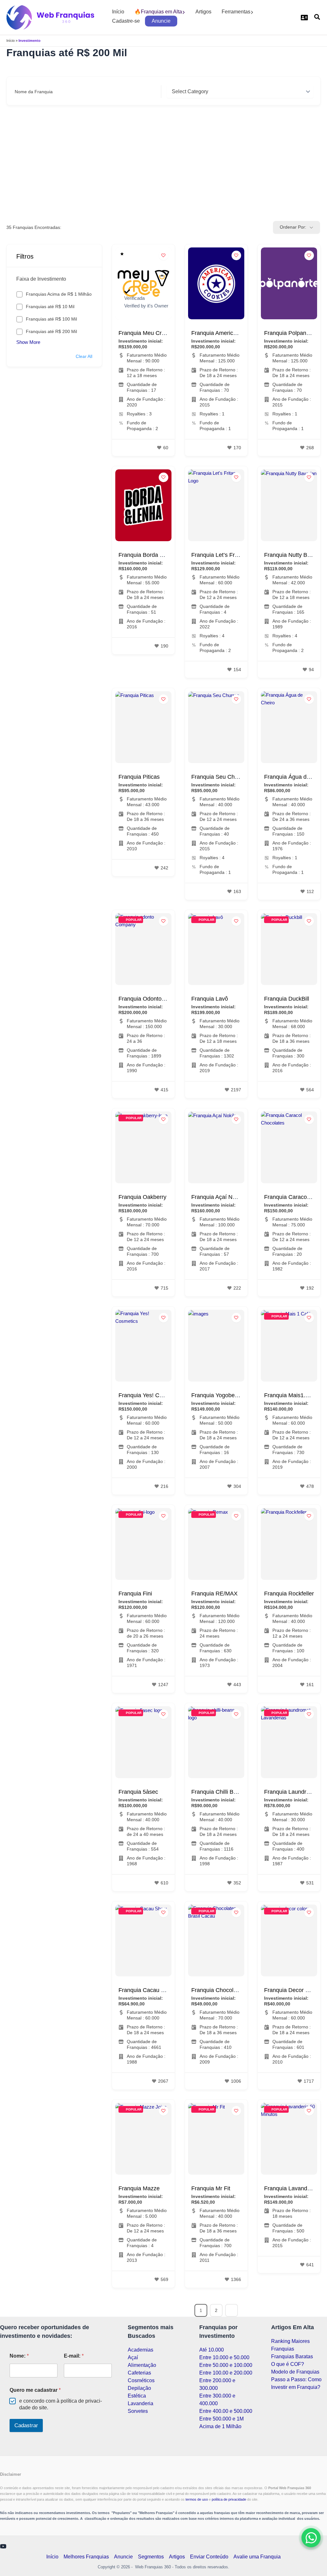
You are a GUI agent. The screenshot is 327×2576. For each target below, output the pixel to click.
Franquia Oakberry (142, 1197)
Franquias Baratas (292, 2356)
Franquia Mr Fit (211, 2188)
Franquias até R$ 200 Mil (51, 331)
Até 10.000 (212, 2350)
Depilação (139, 2388)
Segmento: (178, 92)
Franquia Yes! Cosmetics (150, 1395)
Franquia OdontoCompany (152, 999)
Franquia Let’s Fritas (217, 555)
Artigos (203, 12)
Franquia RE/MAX (214, 1594)
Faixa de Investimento (41, 279)
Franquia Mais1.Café (291, 1395)
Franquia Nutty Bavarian (295, 555)
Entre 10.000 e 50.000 (224, 2357)
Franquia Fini (135, 1594)
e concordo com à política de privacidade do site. (61, 2404)
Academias (141, 2350)
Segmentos (151, 2557)
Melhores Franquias (86, 2557)
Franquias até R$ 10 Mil (50, 307)
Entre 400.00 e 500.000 (226, 2411)
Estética (137, 2396)
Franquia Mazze (139, 2188)
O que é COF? (288, 2364)
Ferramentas (236, 12)
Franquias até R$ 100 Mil (51, 319)
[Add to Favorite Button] (163, 255)
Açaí (133, 2357)
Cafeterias (139, 2373)
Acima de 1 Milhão (220, 2426)
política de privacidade (229, 2499)
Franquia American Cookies (227, 333)
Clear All (84, 356)
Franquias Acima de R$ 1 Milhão (59, 294)
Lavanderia (141, 2403)
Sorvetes (138, 2411)
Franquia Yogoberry (216, 1395)
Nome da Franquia (34, 92)
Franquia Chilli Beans (219, 1792)
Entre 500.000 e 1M (221, 2419)
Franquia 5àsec (138, 1792)
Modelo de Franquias (295, 2372)
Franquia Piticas (139, 777)
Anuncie (161, 21)
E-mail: (74, 2356)
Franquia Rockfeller (289, 1594)
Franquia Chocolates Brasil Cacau (235, 1990)
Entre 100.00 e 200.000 (226, 2373)
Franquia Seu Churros (220, 777)
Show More (28, 342)
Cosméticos (141, 2380)
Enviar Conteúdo (209, 2557)
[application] (184, 12)
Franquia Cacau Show (147, 1990)
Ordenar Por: (293, 227)
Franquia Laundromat (292, 1792)
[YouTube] (3, 2546)
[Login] (304, 18)
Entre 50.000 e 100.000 (226, 2365)
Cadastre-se (126, 21)
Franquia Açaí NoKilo (218, 1197)
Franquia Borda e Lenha (149, 555)
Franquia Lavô (210, 999)
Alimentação (142, 2365)
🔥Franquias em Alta (158, 12)
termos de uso (197, 2499)
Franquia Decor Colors (293, 1990)
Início (118, 12)
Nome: (19, 2356)
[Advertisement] (163, 163)
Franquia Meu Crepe (145, 333)
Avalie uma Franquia (257, 2557)
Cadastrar (26, 2425)
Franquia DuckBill (287, 999)
